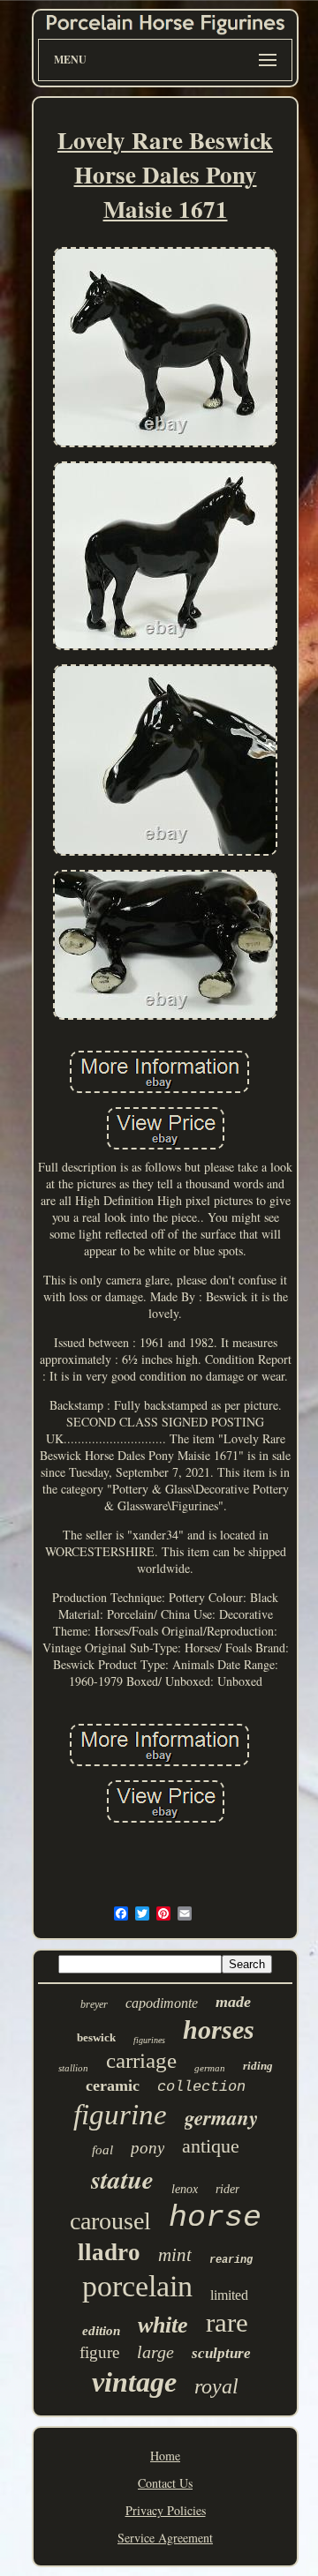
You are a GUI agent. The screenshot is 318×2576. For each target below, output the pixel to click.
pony (148, 2148)
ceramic (113, 2086)
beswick (96, 2037)
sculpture (221, 2353)
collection (201, 2087)
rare (227, 2322)
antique (211, 2146)
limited (229, 2295)
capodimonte (162, 2003)
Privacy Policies (166, 2510)
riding (258, 2066)
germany (221, 2117)
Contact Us (165, 2483)
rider (227, 2189)
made (233, 2002)
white (163, 2325)
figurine (120, 2115)
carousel (110, 2221)
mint (175, 2255)
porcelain (137, 2286)
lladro (109, 2252)
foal (102, 2150)
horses (219, 2029)
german (210, 2068)
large (155, 2352)
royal (216, 2386)
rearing (231, 2260)
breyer (94, 2004)
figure (99, 2352)
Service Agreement (165, 2538)
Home (165, 2456)
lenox (185, 2189)
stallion (73, 2068)
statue (122, 2179)
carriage (141, 2060)
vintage (134, 2382)
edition (101, 2331)
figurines (149, 2040)
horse (215, 2218)
